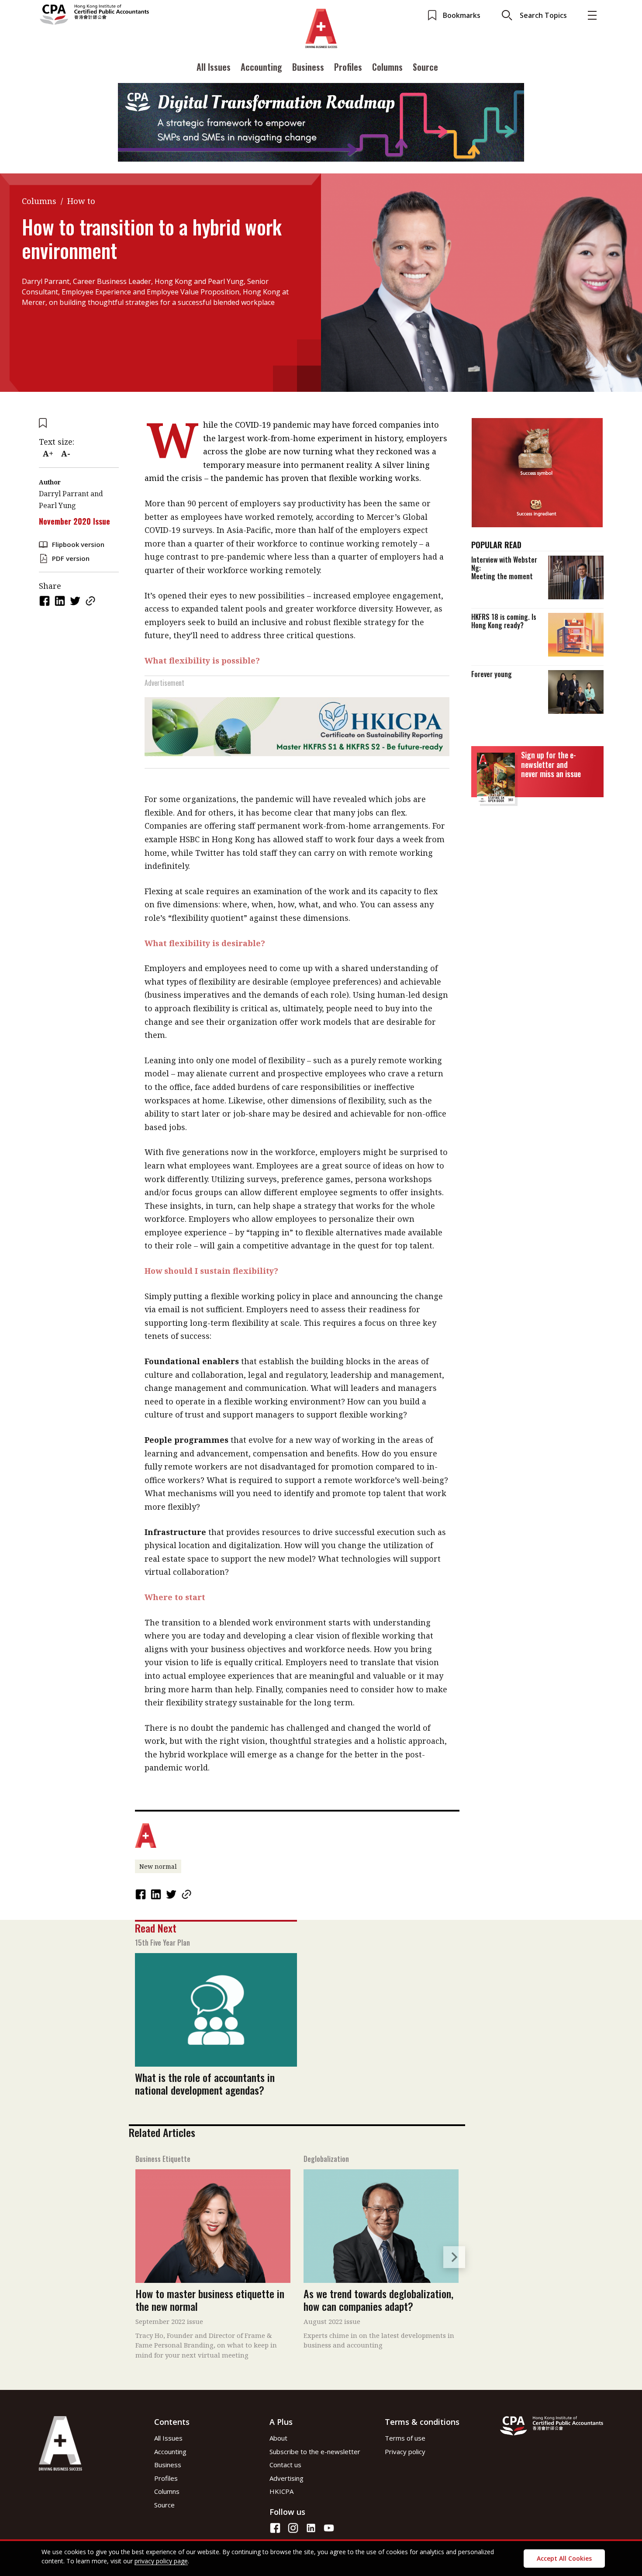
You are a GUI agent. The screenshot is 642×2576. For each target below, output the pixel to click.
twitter (76, 601)
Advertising (286, 2478)
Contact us (285, 2465)
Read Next (156, 1928)
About (278, 2438)
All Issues (214, 67)
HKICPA (281, 2491)
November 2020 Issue (74, 521)
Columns (387, 67)
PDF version (71, 558)
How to (81, 201)
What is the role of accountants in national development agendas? (205, 2083)
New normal (158, 1866)
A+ (48, 453)
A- (66, 453)
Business (308, 67)
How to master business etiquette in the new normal (210, 2300)
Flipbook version (78, 544)
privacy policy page (161, 2561)
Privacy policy (405, 2452)
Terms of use (405, 2438)
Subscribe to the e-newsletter (315, 2452)
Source (425, 67)
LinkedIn (61, 601)
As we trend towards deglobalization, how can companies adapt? (378, 2300)
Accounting (261, 67)
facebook (45, 601)
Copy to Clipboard (91, 601)
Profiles (348, 67)
